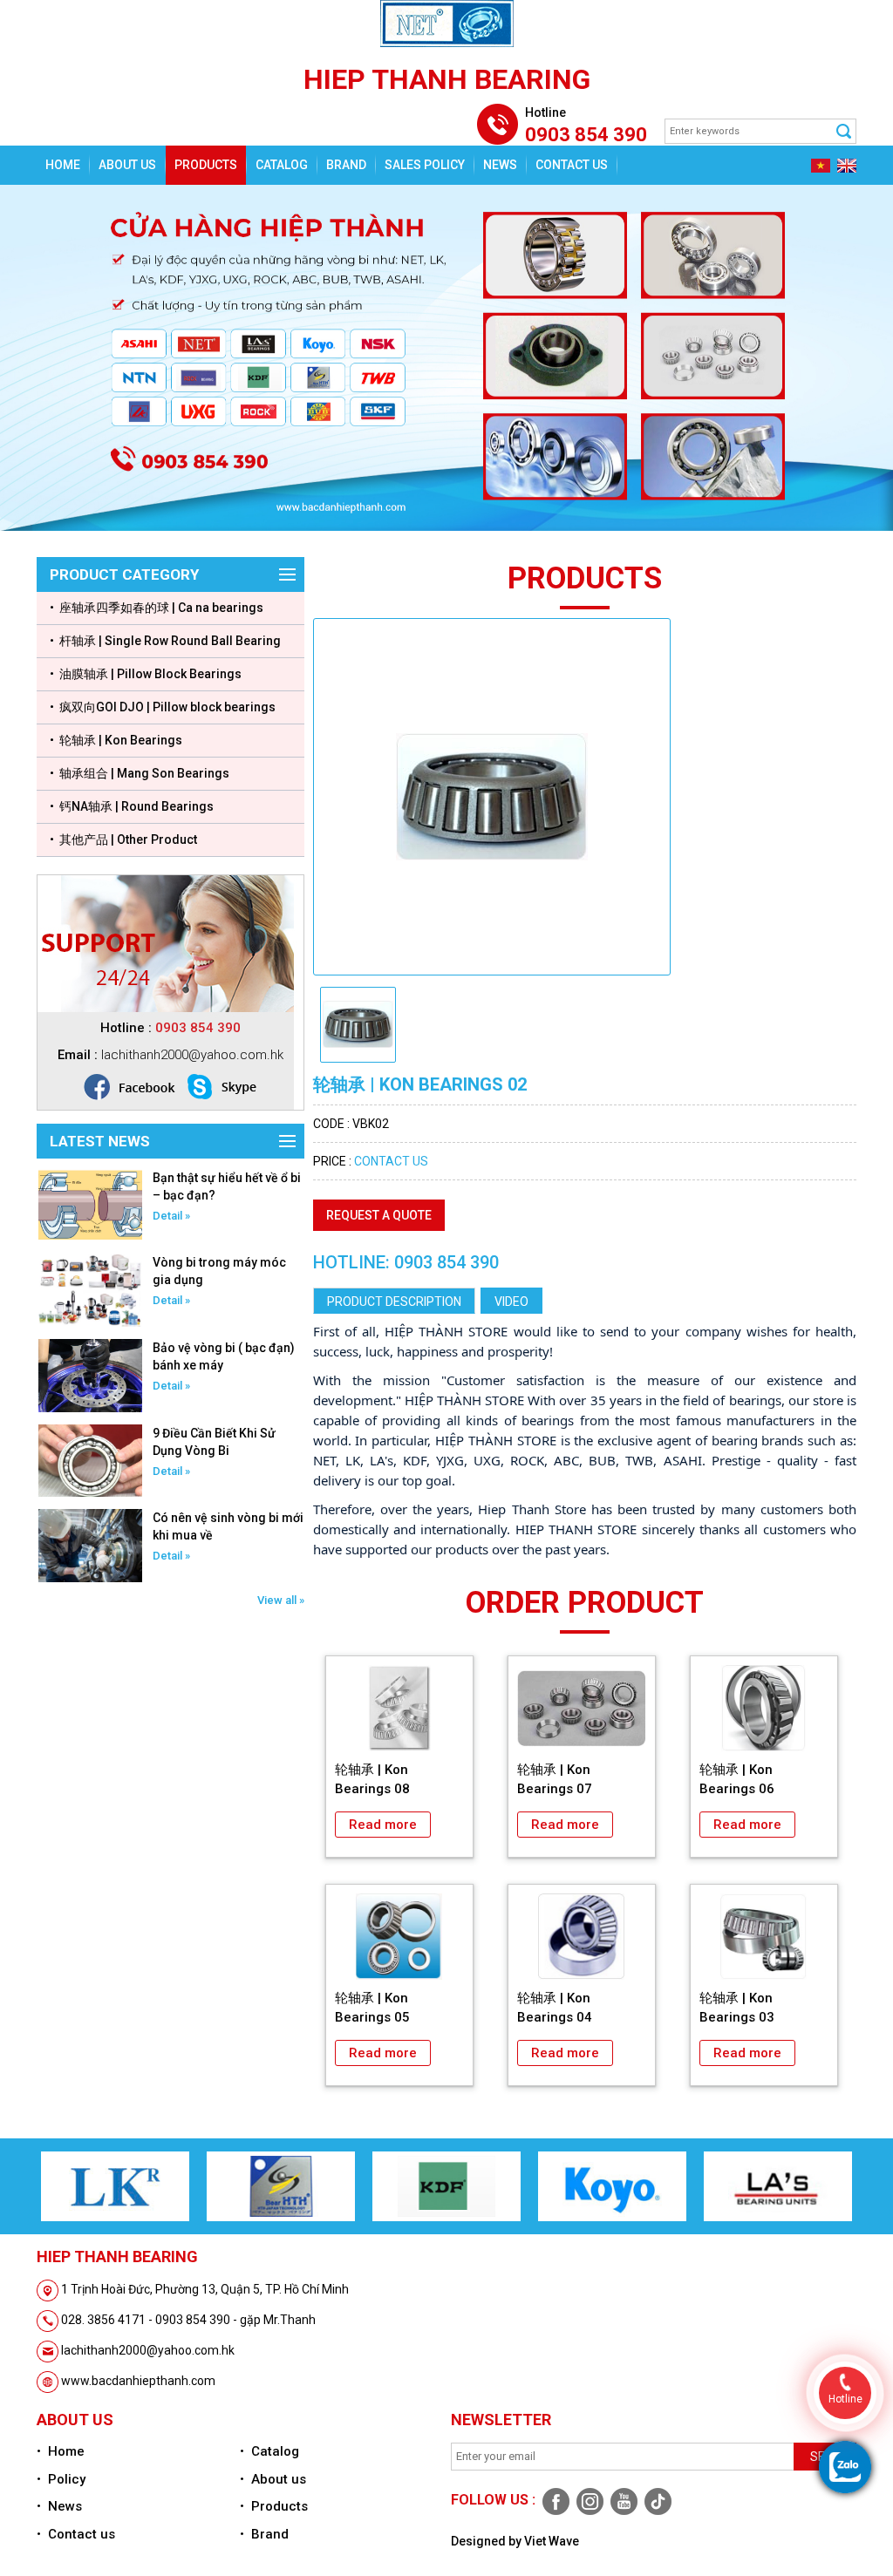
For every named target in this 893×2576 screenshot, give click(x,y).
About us (127, 165)
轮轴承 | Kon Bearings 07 (555, 1779)
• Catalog (269, 2451)
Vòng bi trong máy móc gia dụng (219, 1271)
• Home (61, 2451)
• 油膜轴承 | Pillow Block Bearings (146, 674)
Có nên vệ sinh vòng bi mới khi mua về (228, 1526)
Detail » (171, 1216)
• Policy (61, 2479)
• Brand (264, 2534)
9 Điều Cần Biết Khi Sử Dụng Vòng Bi (214, 1442)
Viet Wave (552, 2541)
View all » (281, 1600)
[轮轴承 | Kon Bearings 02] (492, 796)
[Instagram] (589, 2501)
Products (206, 165)
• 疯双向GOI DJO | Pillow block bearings (163, 707)
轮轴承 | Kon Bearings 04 (555, 2008)
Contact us (572, 165)
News (500, 165)
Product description (394, 1302)
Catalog (282, 165)
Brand (346, 165)
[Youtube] (623, 2501)
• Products (274, 2506)
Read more (383, 1825)
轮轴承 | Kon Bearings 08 (372, 1779)
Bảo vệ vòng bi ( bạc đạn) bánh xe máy (224, 1356)
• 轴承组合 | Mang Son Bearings (140, 773)
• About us (273, 2479)
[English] (845, 165)
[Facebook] (555, 2501)
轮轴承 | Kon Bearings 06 (737, 1779)
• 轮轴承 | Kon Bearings (116, 740)
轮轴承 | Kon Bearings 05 (372, 2008)
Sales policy (425, 165)
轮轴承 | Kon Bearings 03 (737, 2008)
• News (59, 2506)
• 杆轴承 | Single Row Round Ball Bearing (165, 641)
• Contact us (76, 2534)
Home (63, 165)
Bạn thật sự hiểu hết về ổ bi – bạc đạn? (227, 1186)
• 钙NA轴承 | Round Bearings (132, 806)
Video (511, 1302)
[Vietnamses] (818, 165)
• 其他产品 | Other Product (123, 839)
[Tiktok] (656, 2501)
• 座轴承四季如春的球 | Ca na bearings (157, 608)
